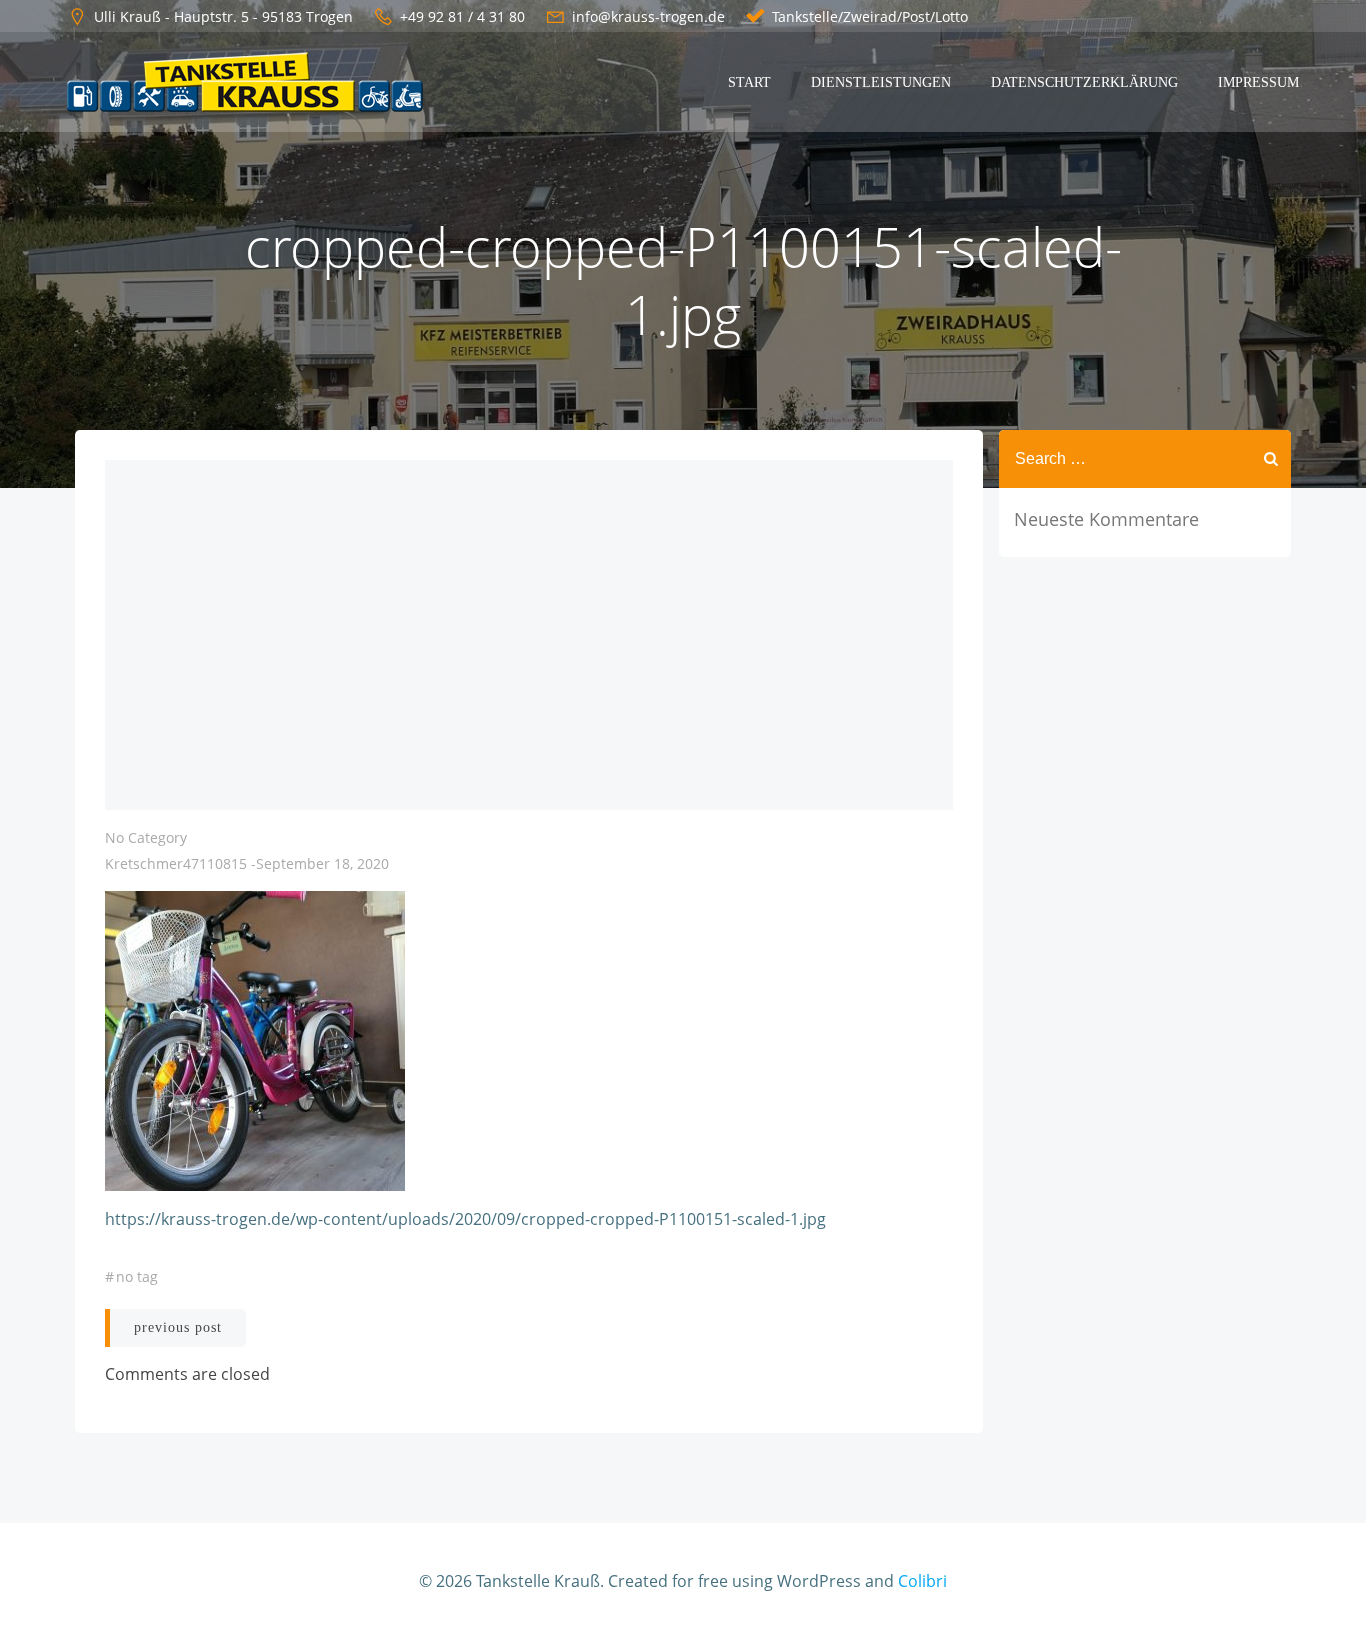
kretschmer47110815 (176, 863)
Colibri (922, 1581)
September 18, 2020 (322, 863)
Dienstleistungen (881, 82)
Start (749, 82)
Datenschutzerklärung (1084, 82)
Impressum (1258, 82)
